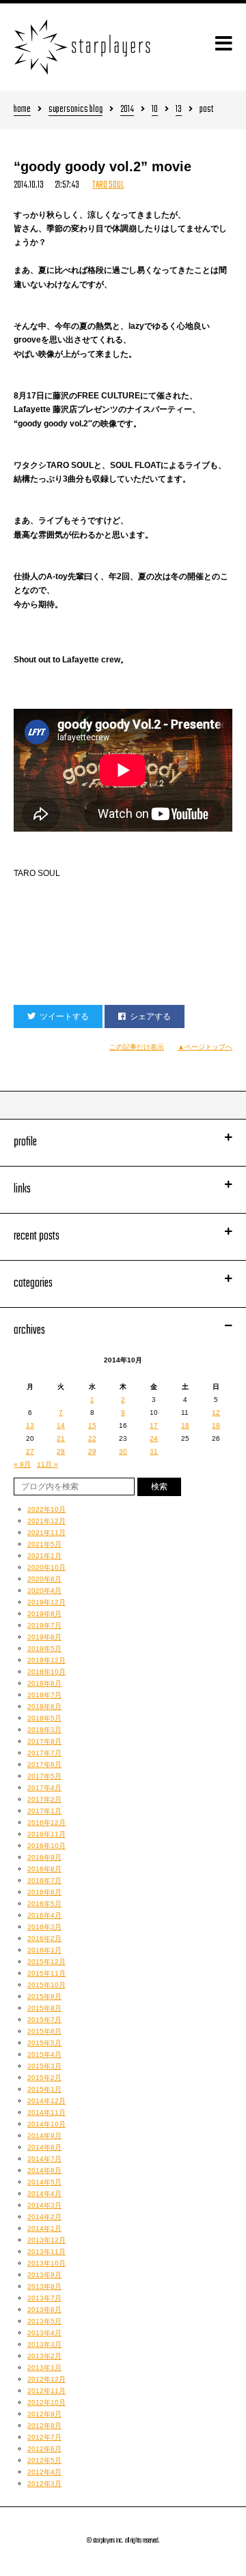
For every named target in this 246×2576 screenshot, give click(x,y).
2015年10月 (46, 1985)
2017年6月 (44, 1765)
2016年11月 (46, 1834)
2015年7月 (44, 2020)
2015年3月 (44, 2066)
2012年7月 (44, 2437)
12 (216, 1413)
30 (123, 1451)
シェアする (150, 1016)
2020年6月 (44, 1579)
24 (154, 1438)
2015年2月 (44, 2078)
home (22, 110)
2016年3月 (44, 1927)
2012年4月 (44, 2472)
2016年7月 (44, 1880)
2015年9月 (44, 1996)
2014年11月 (46, 2112)
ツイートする (64, 1016)
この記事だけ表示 (137, 1047)
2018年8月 (44, 1683)
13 (179, 110)
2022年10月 (46, 1509)
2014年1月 (44, 2228)
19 (216, 1425)
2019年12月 (46, 1602)
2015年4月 (44, 2054)
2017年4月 (44, 1788)
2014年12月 (46, 2101)
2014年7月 (44, 2159)
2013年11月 (46, 2252)
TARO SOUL (108, 185)
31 (154, 1451)
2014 (127, 110)
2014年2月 (44, 2217)
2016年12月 (46, 1823)
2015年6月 (44, 2031)
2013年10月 (46, 2263)
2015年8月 (44, 2008)
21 (61, 1438)
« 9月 (22, 1464)
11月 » (47, 1464)
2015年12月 (46, 1962)
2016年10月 (46, 1846)
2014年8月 (44, 2147)
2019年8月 (44, 1614)
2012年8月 (44, 2426)
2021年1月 (44, 1556)
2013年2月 (44, 2356)
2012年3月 (44, 2484)
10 (155, 110)
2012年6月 (44, 2449)
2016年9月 (44, 1857)
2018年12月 (46, 1660)
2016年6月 (44, 1892)
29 (92, 1451)
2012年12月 (46, 2379)
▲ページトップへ (205, 1047)
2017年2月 (44, 1799)
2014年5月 (44, 2182)
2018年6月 (44, 1707)
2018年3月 (44, 1730)
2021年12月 (46, 1521)
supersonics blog (76, 110)
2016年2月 (44, 1938)
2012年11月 (46, 2391)
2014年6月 (44, 2170)
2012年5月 (44, 2460)
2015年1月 (44, 2089)
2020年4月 (44, 1591)
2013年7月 (44, 2298)
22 (92, 1438)
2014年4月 (44, 2194)
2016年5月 (44, 1904)
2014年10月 (46, 2124)
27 (30, 1451)
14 (61, 1425)
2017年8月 (44, 1741)
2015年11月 (46, 1973)
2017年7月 (44, 1753)
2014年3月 (44, 2205)
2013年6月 (44, 2310)
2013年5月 (44, 2321)
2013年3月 (44, 2344)
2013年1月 (44, 2368)
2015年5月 (44, 2043)
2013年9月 (44, 2275)
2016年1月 (44, 1950)
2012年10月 (46, 2402)
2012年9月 (44, 2414)
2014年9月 (44, 2136)
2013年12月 (46, 2240)
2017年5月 (44, 1776)
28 (61, 1451)
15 (92, 1425)
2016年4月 (44, 1915)
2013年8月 (44, 2286)
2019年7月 (44, 1625)
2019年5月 (44, 1649)
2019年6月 (44, 1637)
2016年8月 (44, 1869)
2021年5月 (44, 1544)
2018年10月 (46, 1672)
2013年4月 (44, 2333)
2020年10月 (46, 1567)
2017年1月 (44, 1811)
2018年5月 (44, 1718)
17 (154, 1425)
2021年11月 (46, 1533)
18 (185, 1425)
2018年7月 (44, 1695)
